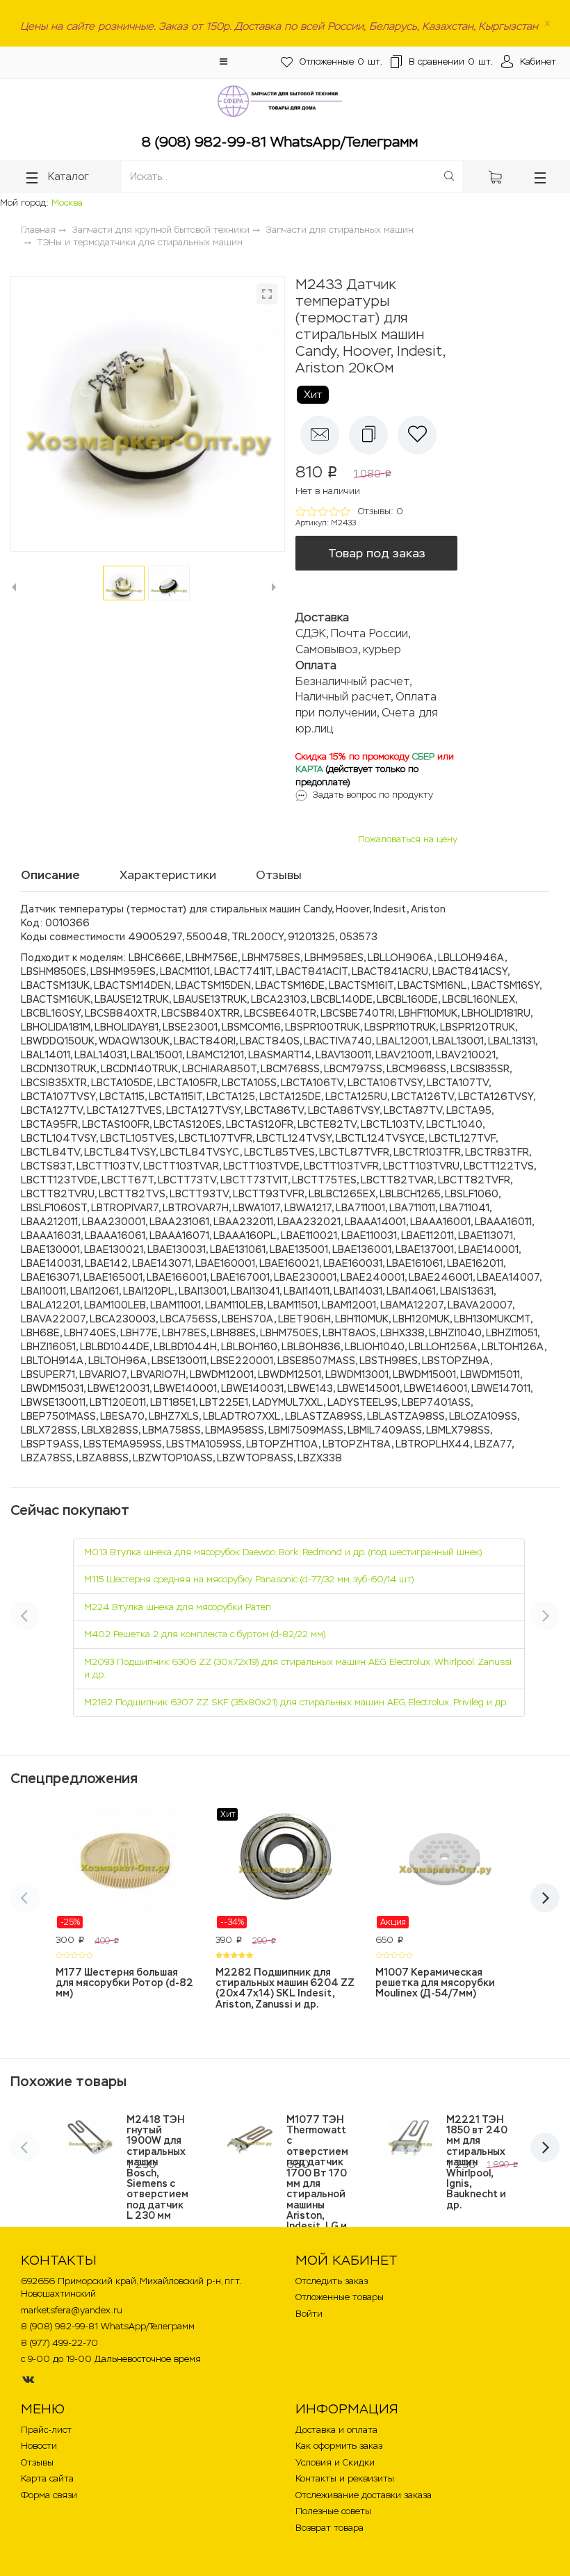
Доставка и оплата (336, 2430)
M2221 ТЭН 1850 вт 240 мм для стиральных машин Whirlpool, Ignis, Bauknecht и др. (477, 2162)
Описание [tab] (50, 875)
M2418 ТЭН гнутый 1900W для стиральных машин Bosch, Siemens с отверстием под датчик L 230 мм (157, 2168)
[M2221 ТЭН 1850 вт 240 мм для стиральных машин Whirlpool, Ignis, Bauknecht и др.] (410, 2139)
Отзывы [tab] (279, 875)
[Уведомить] (320, 435)
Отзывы (37, 2462)
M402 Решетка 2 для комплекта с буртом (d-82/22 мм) (205, 1634)
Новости (39, 2446)
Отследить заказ (332, 2281)
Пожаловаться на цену (408, 839)
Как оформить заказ (339, 2446)
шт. (341, 61)
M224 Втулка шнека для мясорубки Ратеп (178, 1607)
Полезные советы (333, 2511)
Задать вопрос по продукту (373, 795)
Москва (67, 203)
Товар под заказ (377, 553)
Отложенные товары (340, 2297)
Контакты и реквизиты (345, 2478)
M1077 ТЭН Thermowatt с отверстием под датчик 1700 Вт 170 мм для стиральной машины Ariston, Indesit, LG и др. (317, 2178)
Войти (309, 2314)
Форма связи (49, 2495)
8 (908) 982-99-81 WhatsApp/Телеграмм (280, 142)
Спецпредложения (74, 1778)
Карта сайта (47, 2478)
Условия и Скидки (335, 2462)
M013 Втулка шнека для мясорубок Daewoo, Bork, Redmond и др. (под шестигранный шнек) (283, 1552)
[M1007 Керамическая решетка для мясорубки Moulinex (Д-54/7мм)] (445, 1868)
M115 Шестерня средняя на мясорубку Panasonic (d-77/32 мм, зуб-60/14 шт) (249, 1579)
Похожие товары (68, 2081)
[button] (223, 61)
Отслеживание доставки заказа (364, 2495)
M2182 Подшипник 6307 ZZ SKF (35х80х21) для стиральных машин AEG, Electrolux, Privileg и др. (296, 1702)
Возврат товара (329, 2528)
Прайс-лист (46, 2430)
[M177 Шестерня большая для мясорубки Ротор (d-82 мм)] (125, 1868)
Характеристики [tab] (168, 875)
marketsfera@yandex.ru (72, 2310)
